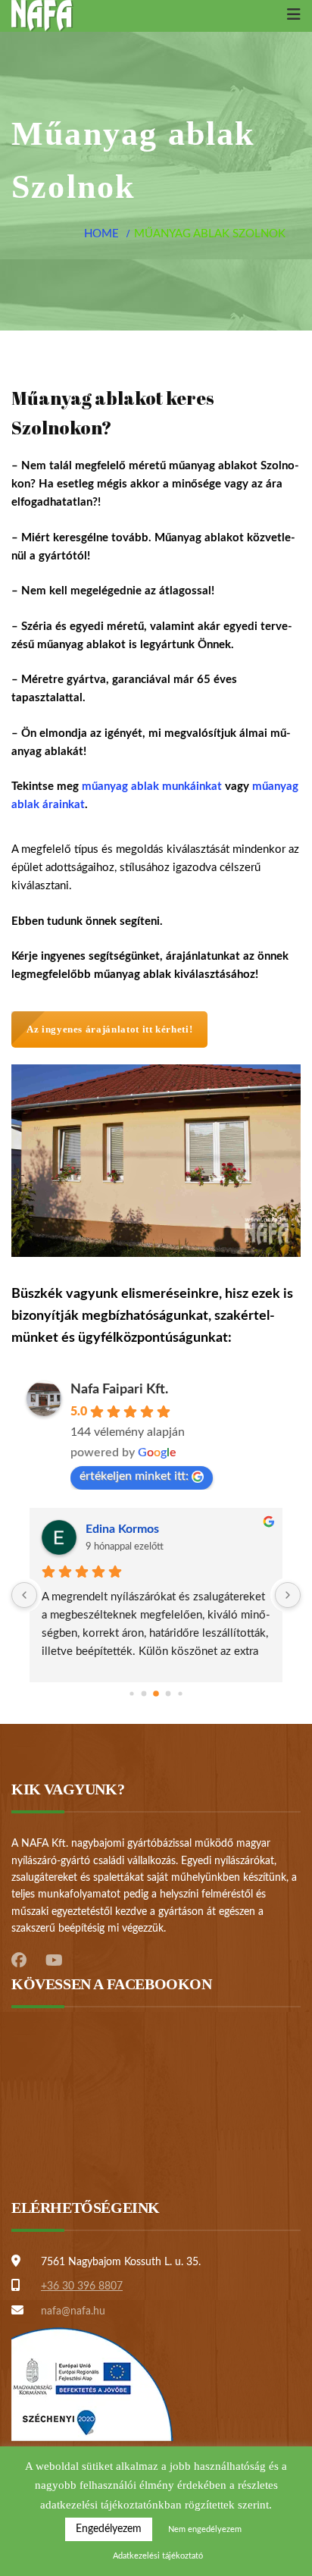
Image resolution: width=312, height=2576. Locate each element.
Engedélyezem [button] (109, 2529)
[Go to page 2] (156, 1694)
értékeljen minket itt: (134, 1476)
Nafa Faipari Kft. (119, 1390)
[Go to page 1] (144, 1694)
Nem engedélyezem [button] (205, 2529)
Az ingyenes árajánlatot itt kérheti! (109, 1029)
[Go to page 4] (180, 1694)
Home (101, 234)
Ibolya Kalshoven (131, 1529)
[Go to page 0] (131, 1694)
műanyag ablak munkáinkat (152, 787)
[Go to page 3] (168, 1694)
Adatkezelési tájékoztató (158, 2556)
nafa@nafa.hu (73, 2311)
